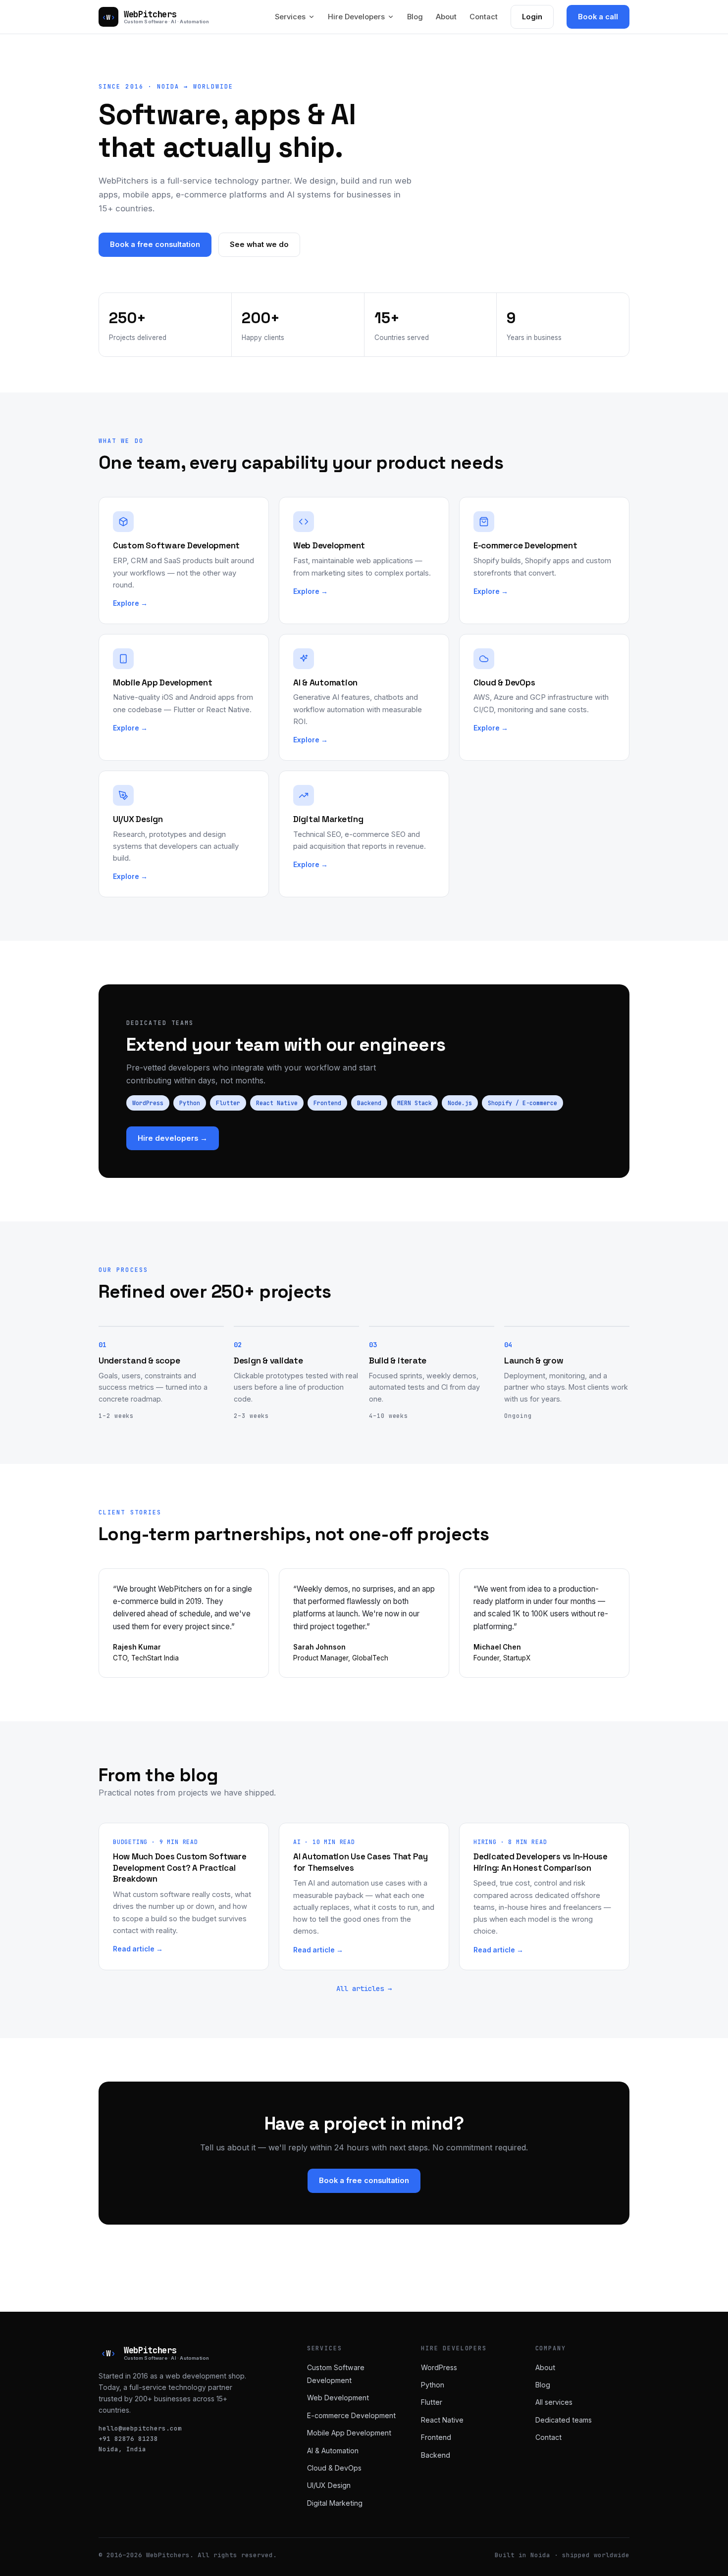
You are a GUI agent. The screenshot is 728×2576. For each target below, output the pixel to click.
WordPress (148, 1103)
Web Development (338, 2398)
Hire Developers (356, 17)
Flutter (228, 1103)
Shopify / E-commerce (522, 1103)
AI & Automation (333, 2451)
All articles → (364, 1989)
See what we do (259, 244)
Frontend (327, 1103)
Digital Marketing (335, 2503)
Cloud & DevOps (334, 2468)
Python (190, 1103)
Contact (484, 17)
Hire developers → (173, 1138)
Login (532, 17)
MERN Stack (415, 1103)
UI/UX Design (329, 2485)
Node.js (460, 1103)
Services (290, 17)
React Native (277, 1103)
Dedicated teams (564, 2420)
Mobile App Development (349, 2433)
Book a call (598, 17)
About (446, 17)
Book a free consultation (155, 244)
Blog (415, 17)
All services (554, 2402)
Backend (369, 1103)
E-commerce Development (351, 2415)
